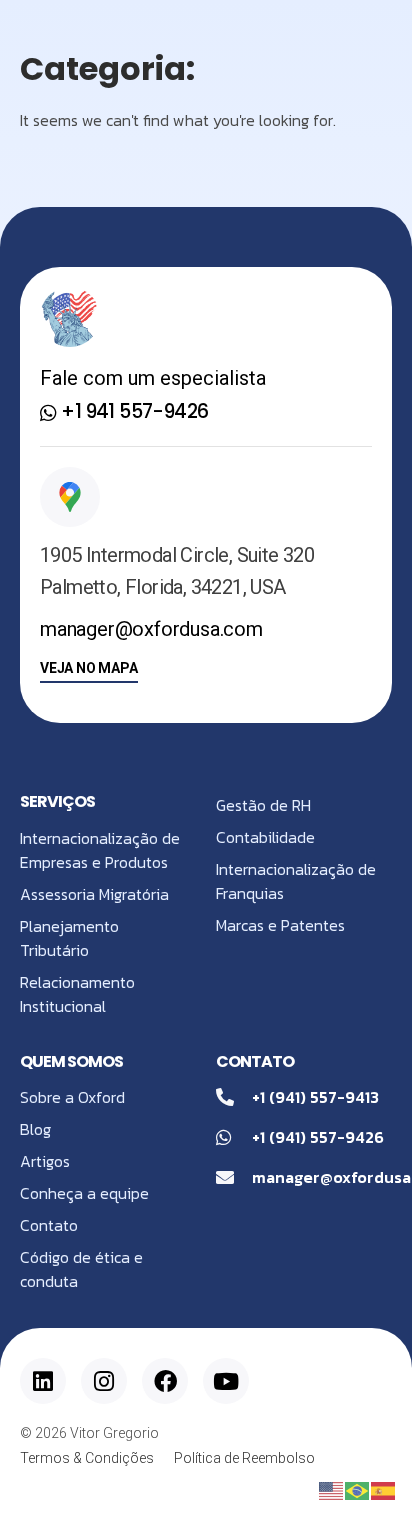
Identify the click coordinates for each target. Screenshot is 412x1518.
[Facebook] (165, 1381)
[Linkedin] (43, 1381)
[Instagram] (104, 1381)
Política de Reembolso (244, 1458)
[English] (332, 1489)
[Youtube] (226, 1381)
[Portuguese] (358, 1489)
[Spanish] (384, 1489)
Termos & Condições (87, 1458)
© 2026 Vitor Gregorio (89, 1433)
